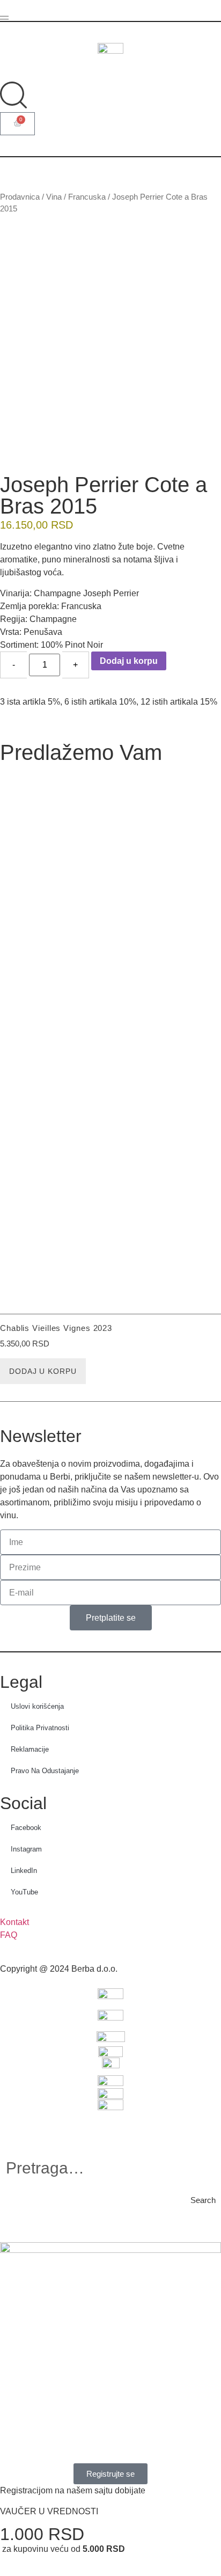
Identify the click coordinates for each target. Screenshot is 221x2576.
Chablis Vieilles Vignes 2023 (56, 1328)
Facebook (26, 1828)
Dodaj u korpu (129, 661)
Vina (54, 197)
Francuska (87, 197)
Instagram (26, 1849)
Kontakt (14, 1922)
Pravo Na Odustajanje (45, 1771)
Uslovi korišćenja (37, 1706)
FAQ (9, 1935)
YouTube (24, 1892)
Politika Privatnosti (40, 1728)
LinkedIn (24, 1871)
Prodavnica (20, 197)
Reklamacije (30, 1749)
